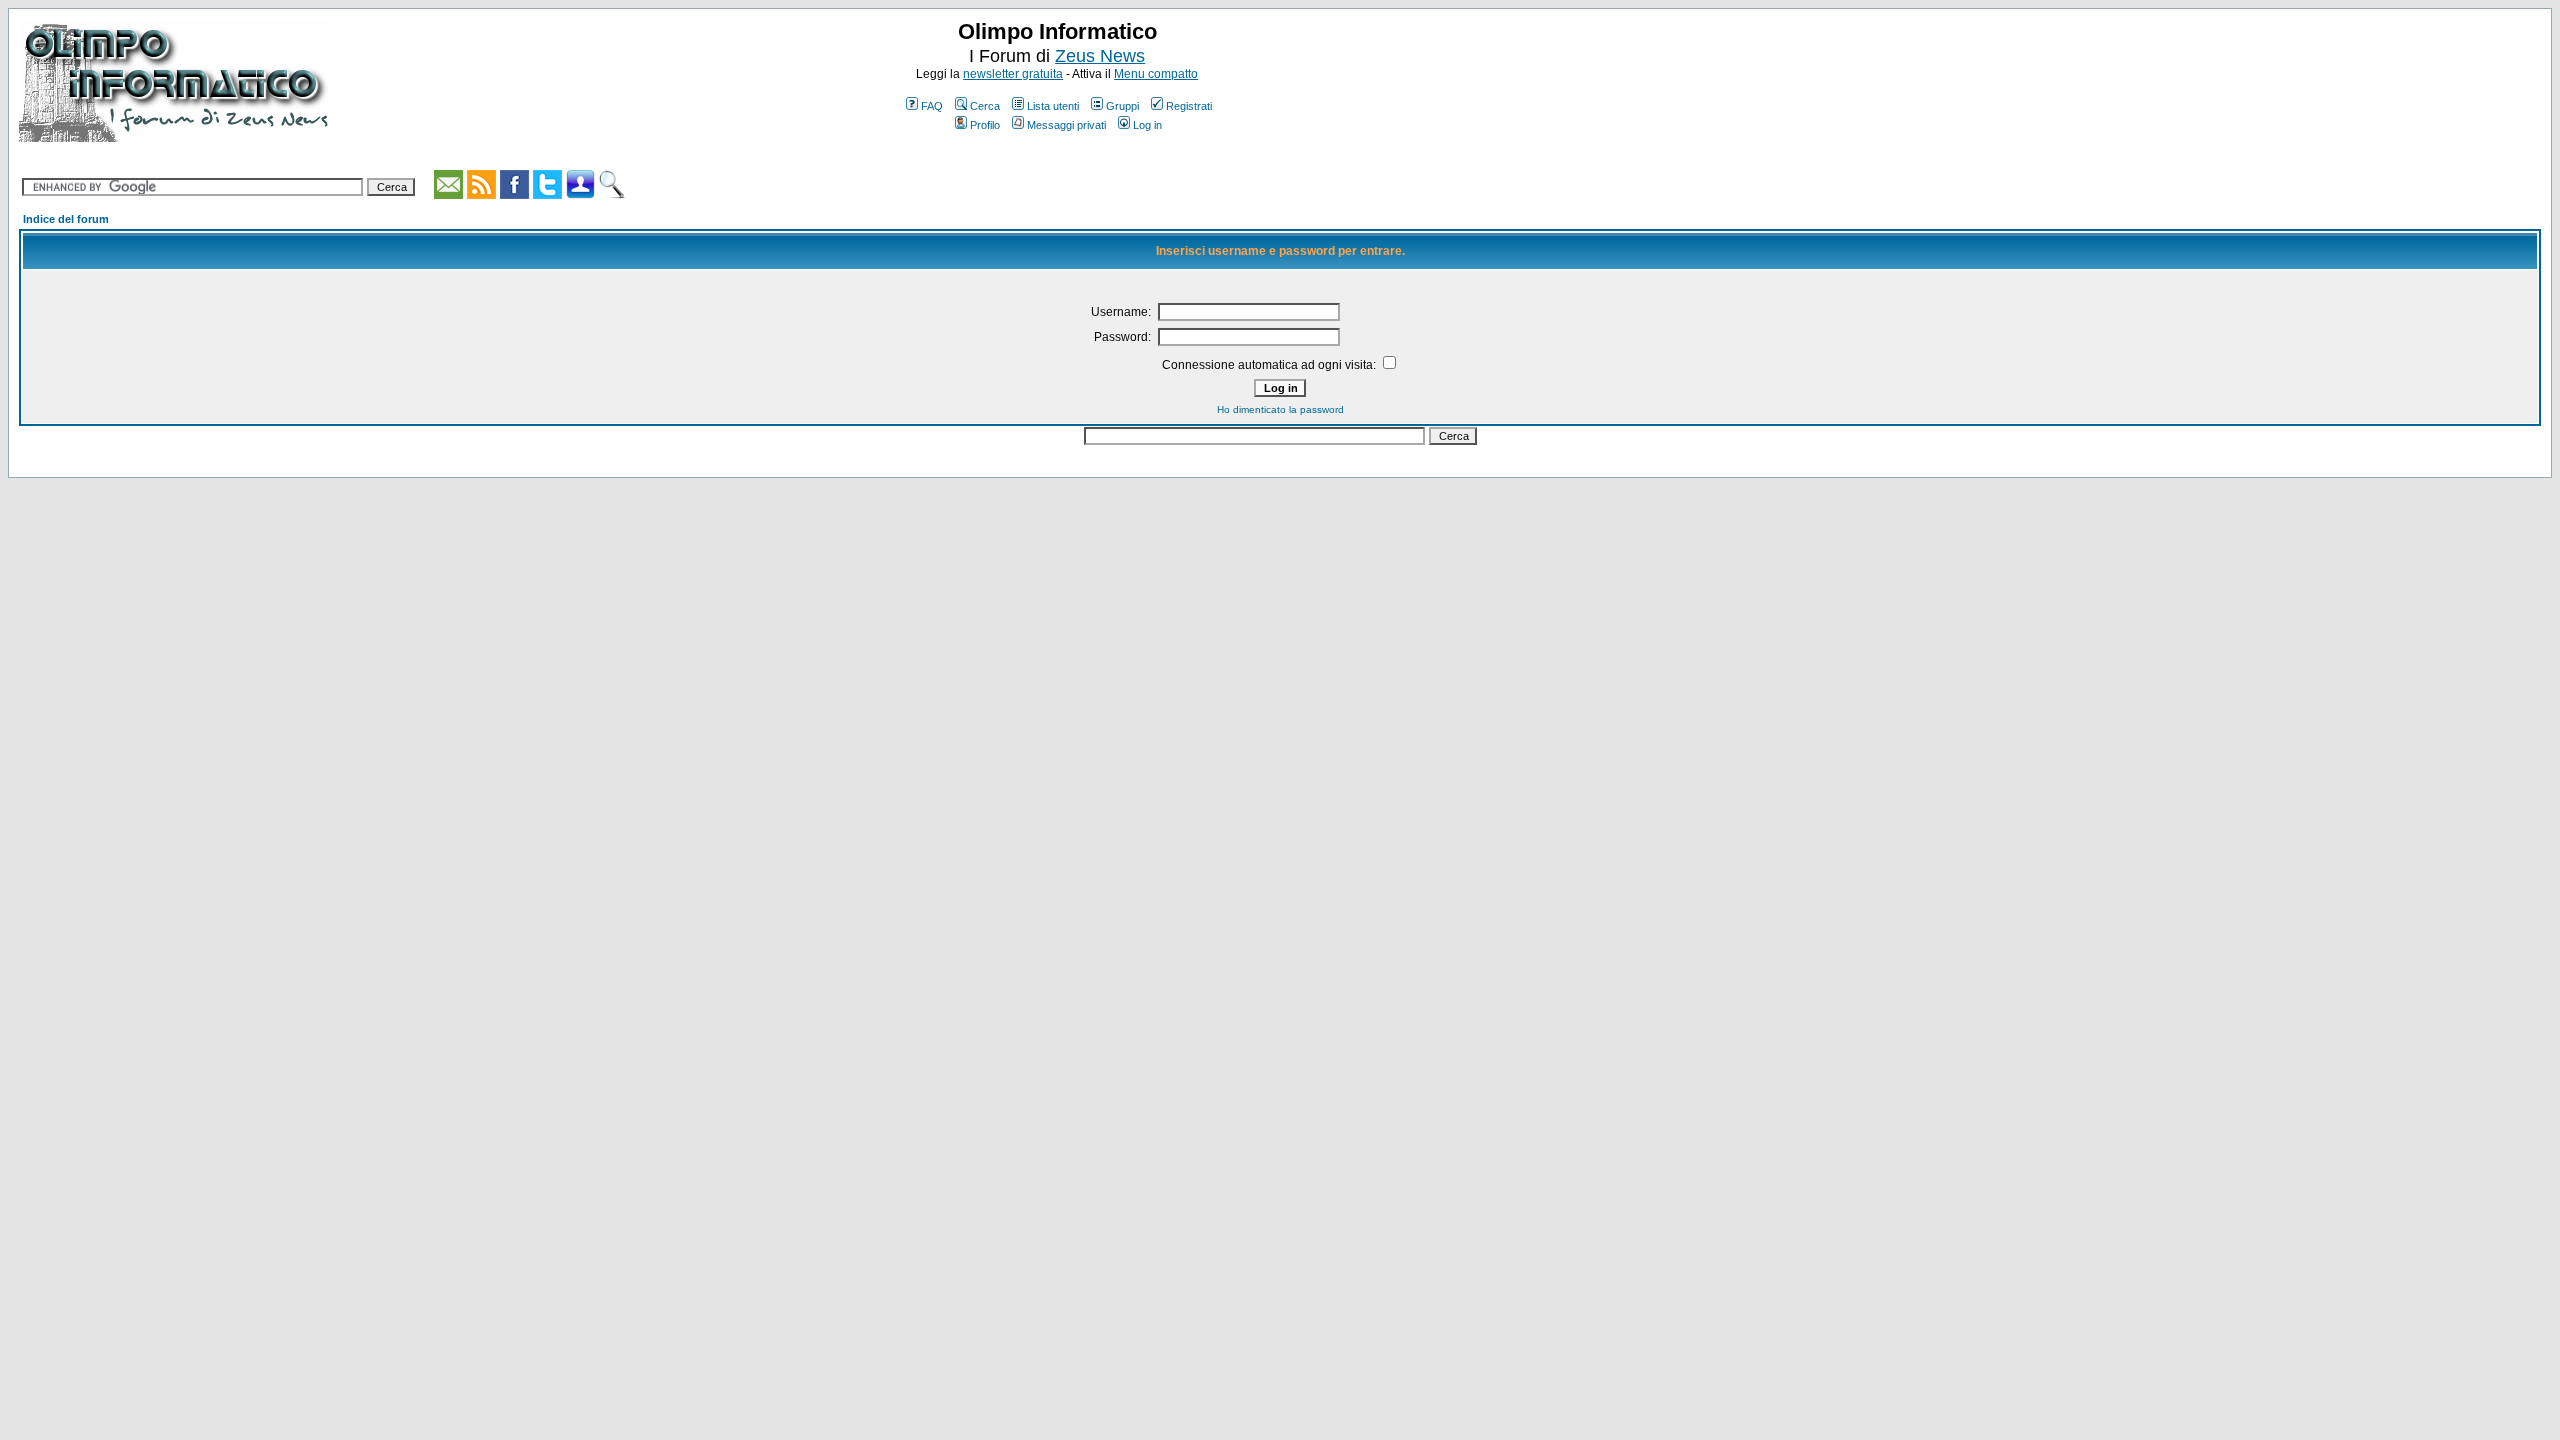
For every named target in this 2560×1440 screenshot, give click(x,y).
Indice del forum (66, 219)
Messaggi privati (1066, 125)
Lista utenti (1053, 106)
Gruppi (1122, 106)
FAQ (932, 106)
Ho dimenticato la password (1280, 409)
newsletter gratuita (1013, 74)
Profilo (985, 125)
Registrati (1189, 106)
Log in (1147, 125)
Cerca (985, 106)
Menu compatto (1156, 74)
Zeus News (1100, 56)
